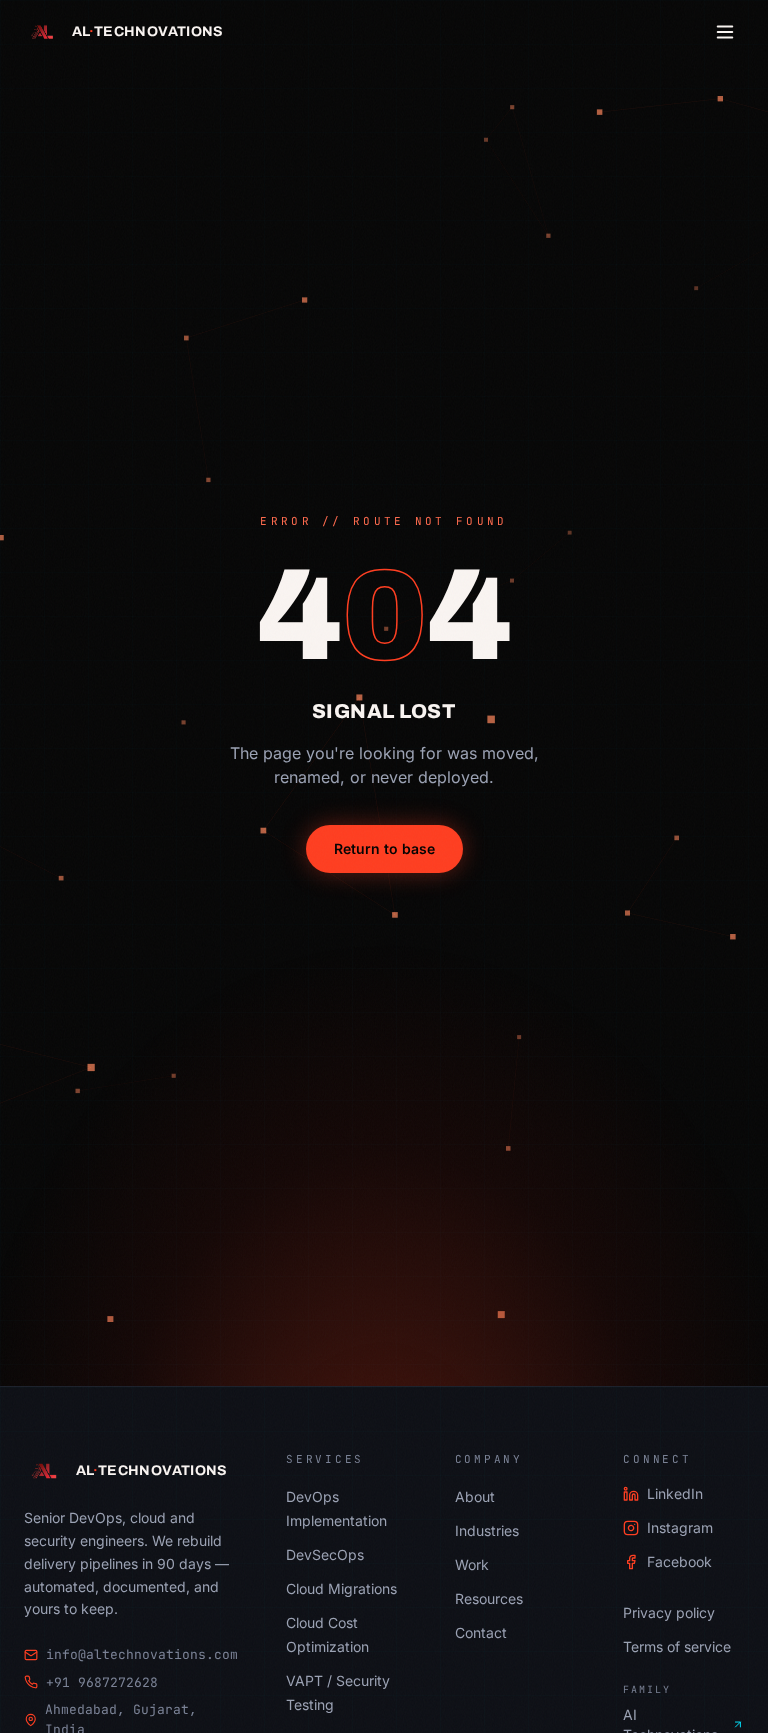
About (475, 1496)
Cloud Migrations (341, 1588)
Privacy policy (669, 1612)
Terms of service (677, 1646)
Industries (487, 1530)
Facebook (679, 1561)
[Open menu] (725, 32)
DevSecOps (325, 1554)
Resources (489, 1598)
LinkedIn (675, 1493)
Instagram (680, 1527)
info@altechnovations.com (142, 1654)
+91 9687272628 (102, 1682)
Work (472, 1564)
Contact (481, 1632)
